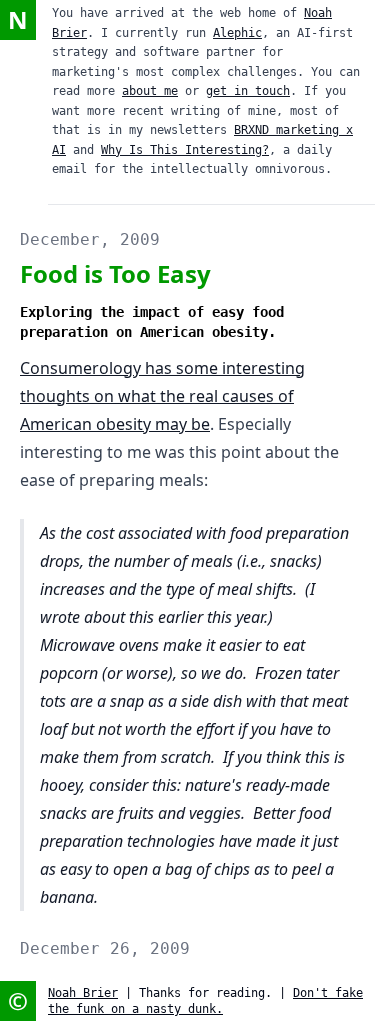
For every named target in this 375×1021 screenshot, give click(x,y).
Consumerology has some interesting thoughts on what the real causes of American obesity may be (162, 396)
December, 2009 (90, 239)
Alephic (237, 33)
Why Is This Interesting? (185, 150)
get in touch (248, 91)
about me (150, 91)
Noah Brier (83, 993)
